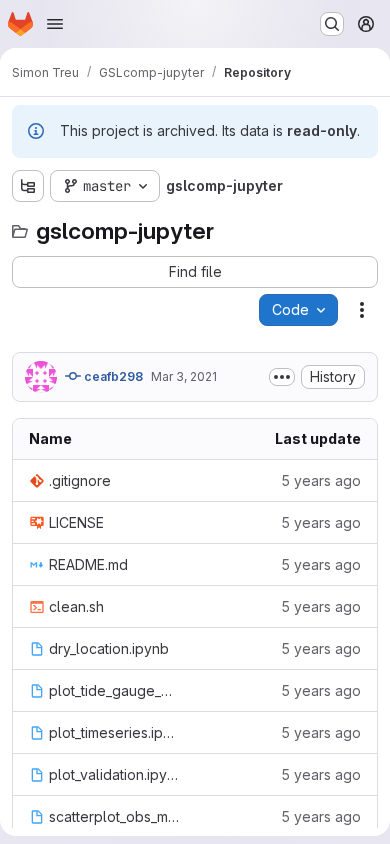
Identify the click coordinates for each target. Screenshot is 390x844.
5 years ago (321, 480)
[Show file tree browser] (28, 186)
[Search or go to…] (332, 24)
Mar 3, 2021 (184, 376)
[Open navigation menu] (55, 24)
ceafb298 (112, 376)
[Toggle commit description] (282, 377)
